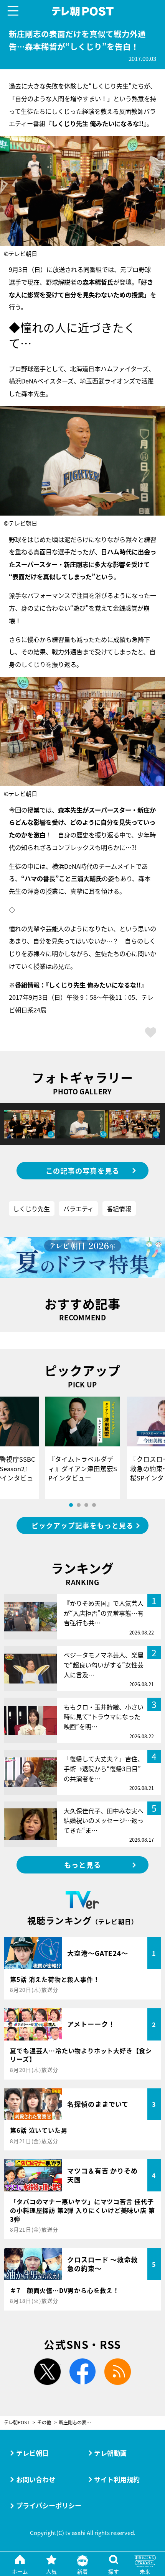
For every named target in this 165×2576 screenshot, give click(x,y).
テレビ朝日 (32, 2453)
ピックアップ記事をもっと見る (82, 1525)
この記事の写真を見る (83, 1171)
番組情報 (119, 1209)
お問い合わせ (36, 2479)
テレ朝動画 (110, 2453)
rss (118, 2372)
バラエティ (78, 1209)
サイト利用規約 (117, 2479)
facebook (83, 2372)
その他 (44, 2423)
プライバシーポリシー (49, 2505)
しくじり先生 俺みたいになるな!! (95, 985)
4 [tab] (94, 1505)
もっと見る (82, 1865)
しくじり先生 (31, 1209)
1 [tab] (71, 1505)
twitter (47, 2372)
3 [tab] (86, 1505)
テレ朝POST (82, 11)
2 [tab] (79, 1505)
